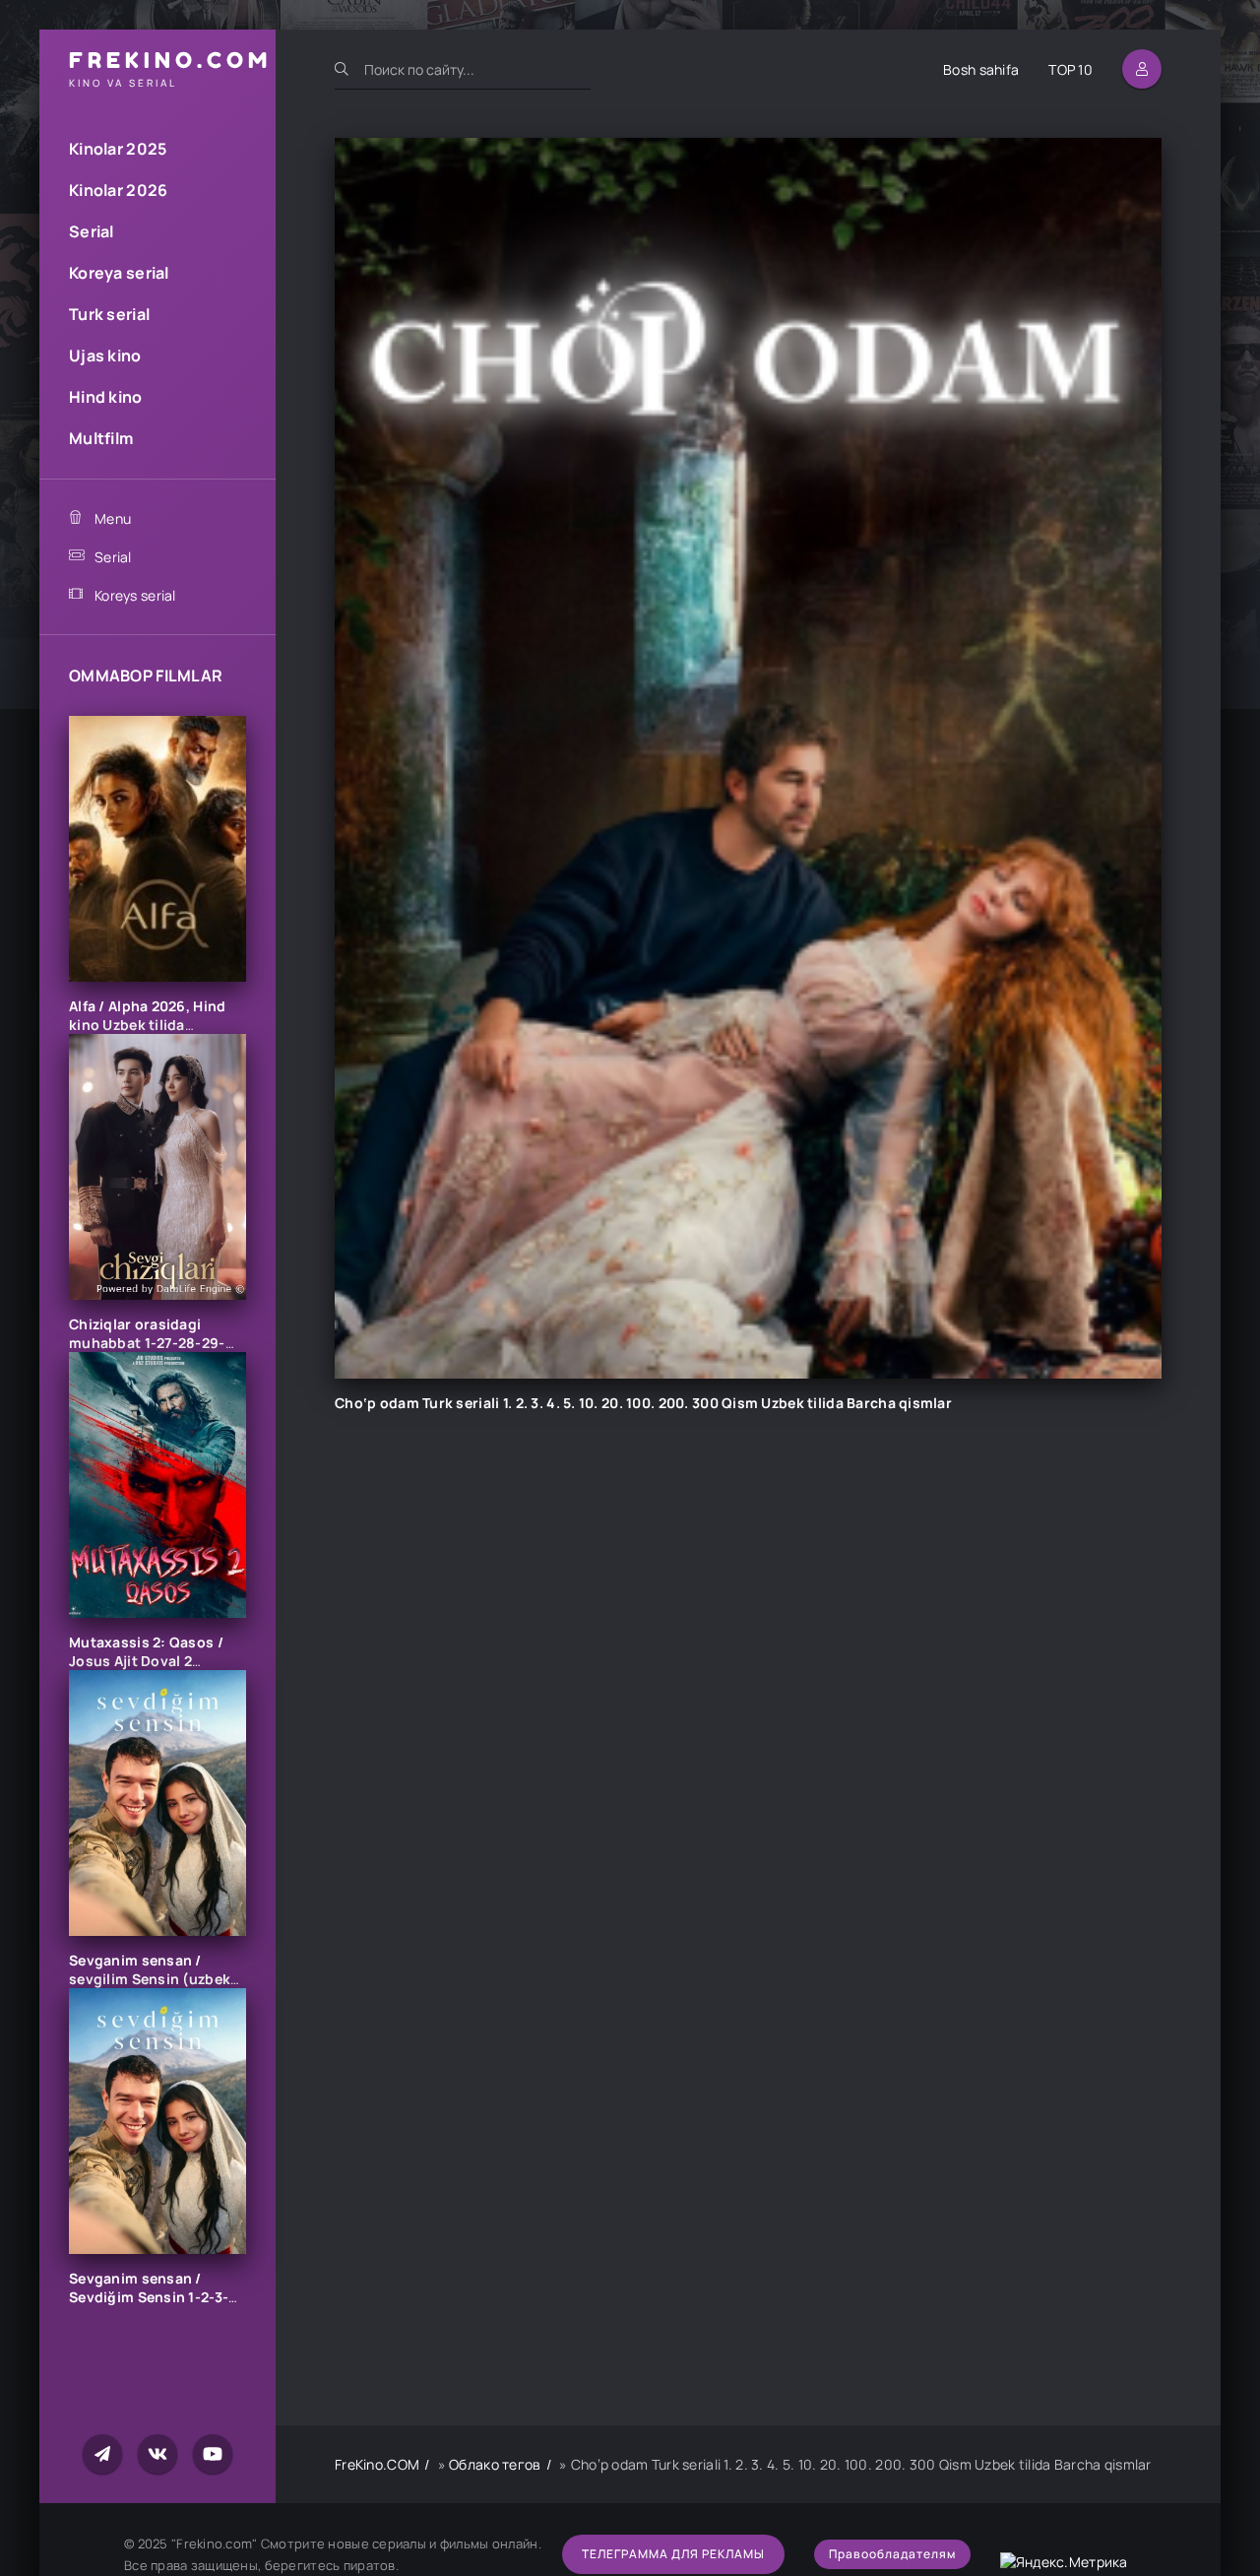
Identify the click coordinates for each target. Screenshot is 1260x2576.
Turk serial (109, 314)
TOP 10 (1071, 69)
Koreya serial (119, 273)
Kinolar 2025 (118, 149)
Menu (113, 518)
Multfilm (101, 438)
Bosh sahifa (981, 69)
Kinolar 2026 (118, 190)
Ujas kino (105, 355)
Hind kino (106, 397)
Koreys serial (135, 595)
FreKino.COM (377, 2464)
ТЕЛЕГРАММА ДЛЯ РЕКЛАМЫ (673, 2554)
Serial (92, 231)
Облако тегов (495, 2464)
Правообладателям (892, 2554)
